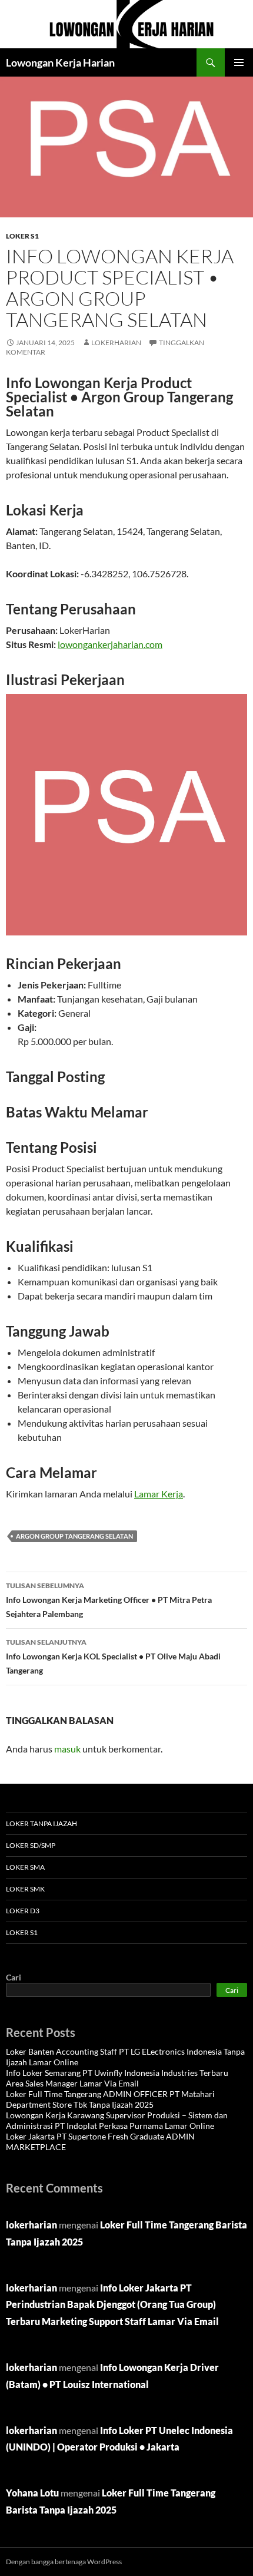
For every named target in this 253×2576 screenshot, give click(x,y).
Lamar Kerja (159, 1494)
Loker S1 (22, 236)
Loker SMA (25, 1867)
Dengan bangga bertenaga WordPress (64, 2562)
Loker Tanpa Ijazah (41, 1823)
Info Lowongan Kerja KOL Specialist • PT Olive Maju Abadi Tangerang (113, 1656)
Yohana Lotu (32, 2493)
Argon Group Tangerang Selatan (74, 1536)
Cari (14, 1977)
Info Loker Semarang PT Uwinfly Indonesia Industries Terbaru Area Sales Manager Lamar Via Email (117, 2078)
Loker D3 (23, 1911)
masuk (67, 1749)
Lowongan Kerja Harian (60, 62)
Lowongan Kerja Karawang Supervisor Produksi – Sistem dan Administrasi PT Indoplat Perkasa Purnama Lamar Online (117, 2120)
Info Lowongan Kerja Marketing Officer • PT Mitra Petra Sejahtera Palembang (109, 1600)
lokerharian (116, 343)
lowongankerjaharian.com (110, 644)
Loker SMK (25, 1889)
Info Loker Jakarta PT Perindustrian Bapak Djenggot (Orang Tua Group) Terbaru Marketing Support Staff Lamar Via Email (112, 2305)
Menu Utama (239, 62)
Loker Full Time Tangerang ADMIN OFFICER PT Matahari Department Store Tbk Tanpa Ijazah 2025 (110, 2099)
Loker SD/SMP (31, 1845)
